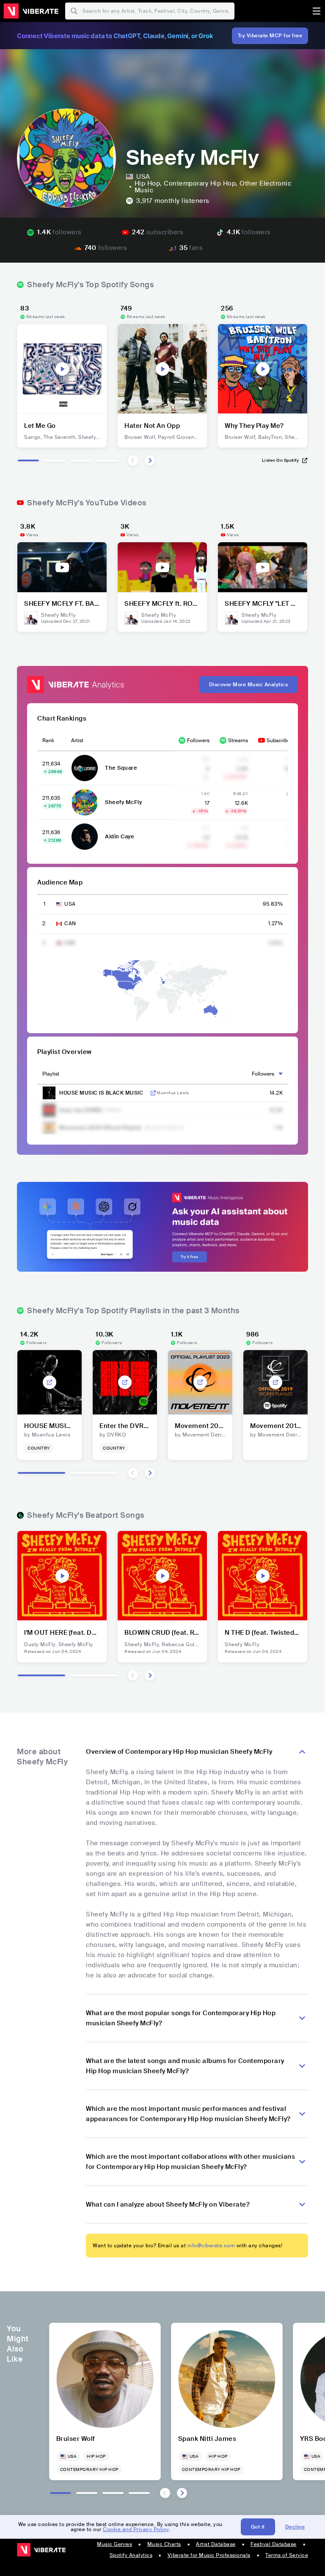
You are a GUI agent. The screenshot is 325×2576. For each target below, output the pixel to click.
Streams (238, 740)
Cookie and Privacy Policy (136, 2529)
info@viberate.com (211, 2246)
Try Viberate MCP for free (270, 36)
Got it (258, 2527)
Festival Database (274, 2544)
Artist (77, 740)
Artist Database (216, 2544)
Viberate (31, 11)
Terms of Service (287, 2555)
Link (153, 1093)
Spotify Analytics (131, 2555)
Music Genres (114, 2544)
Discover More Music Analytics (249, 685)
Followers (198, 740)
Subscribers (281, 740)
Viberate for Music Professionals (209, 2555)
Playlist (51, 1074)
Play (62, 369)
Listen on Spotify (281, 460)
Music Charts (164, 2544)
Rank (48, 740)
